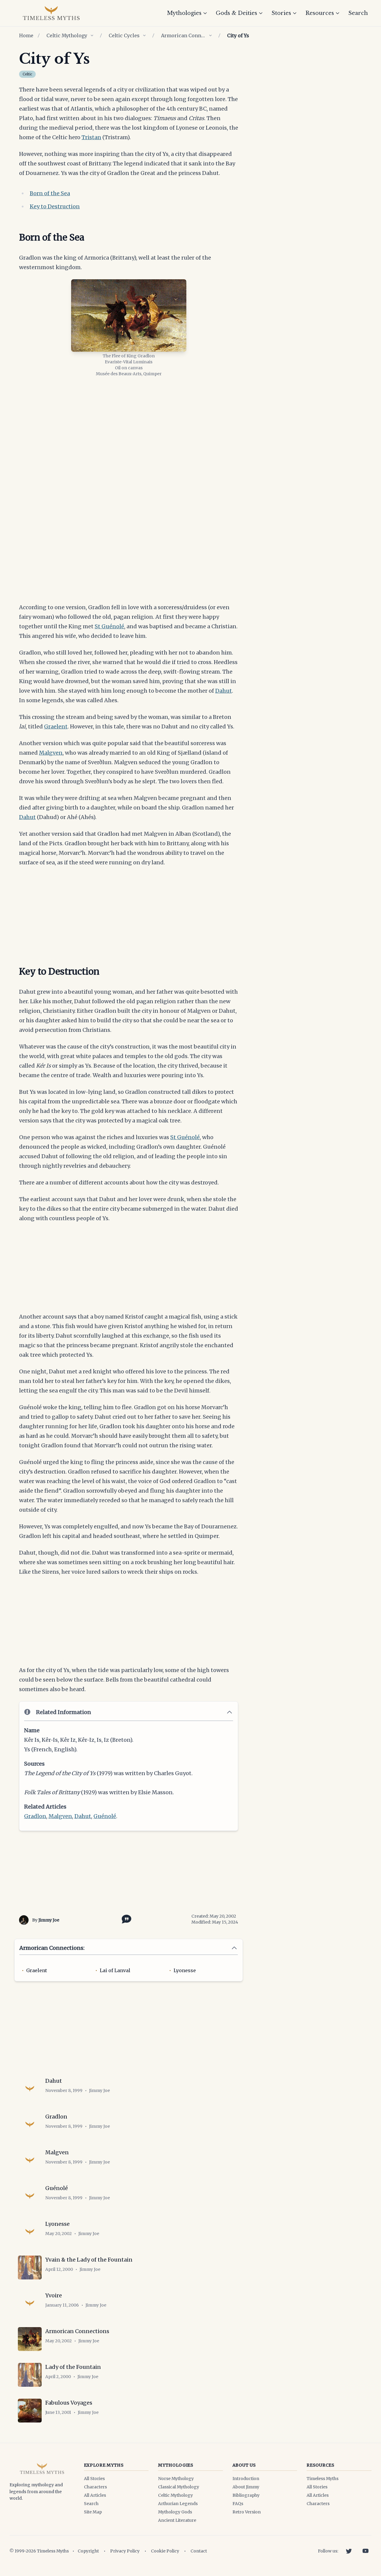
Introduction (246, 2479)
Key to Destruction (55, 206)
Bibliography (246, 2495)
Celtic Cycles (124, 35)
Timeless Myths (323, 2479)
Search (358, 13)
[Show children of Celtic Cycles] (144, 35)
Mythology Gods (175, 2512)
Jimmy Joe (49, 1920)
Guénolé (105, 1816)
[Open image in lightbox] (129, 315)
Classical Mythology (179, 2487)
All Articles (95, 2495)
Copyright (88, 2551)
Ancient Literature (177, 2520)
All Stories (94, 2479)
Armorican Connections (183, 35)
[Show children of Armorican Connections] (210, 35)
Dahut (224, 691)
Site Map (93, 2512)
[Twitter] (349, 2551)
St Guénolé (109, 626)
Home (26, 35)
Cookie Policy (165, 2551)
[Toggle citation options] (125, 1919)
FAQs (238, 2504)
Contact (199, 2551)
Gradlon (35, 1816)
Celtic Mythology (67, 35)
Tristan (91, 137)
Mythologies (184, 13)
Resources (320, 13)
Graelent (56, 726)
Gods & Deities (236, 13)
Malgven (51, 753)
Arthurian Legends (178, 2504)
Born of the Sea (50, 193)
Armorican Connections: (52, 1948)
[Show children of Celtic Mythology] (92, 35)
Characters (95, 2487)
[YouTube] (366, 2551)
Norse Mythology (176, 2479)
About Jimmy (246, 2487)
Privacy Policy (125, 2551)
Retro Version (247, 2512)
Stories (281, 13)
